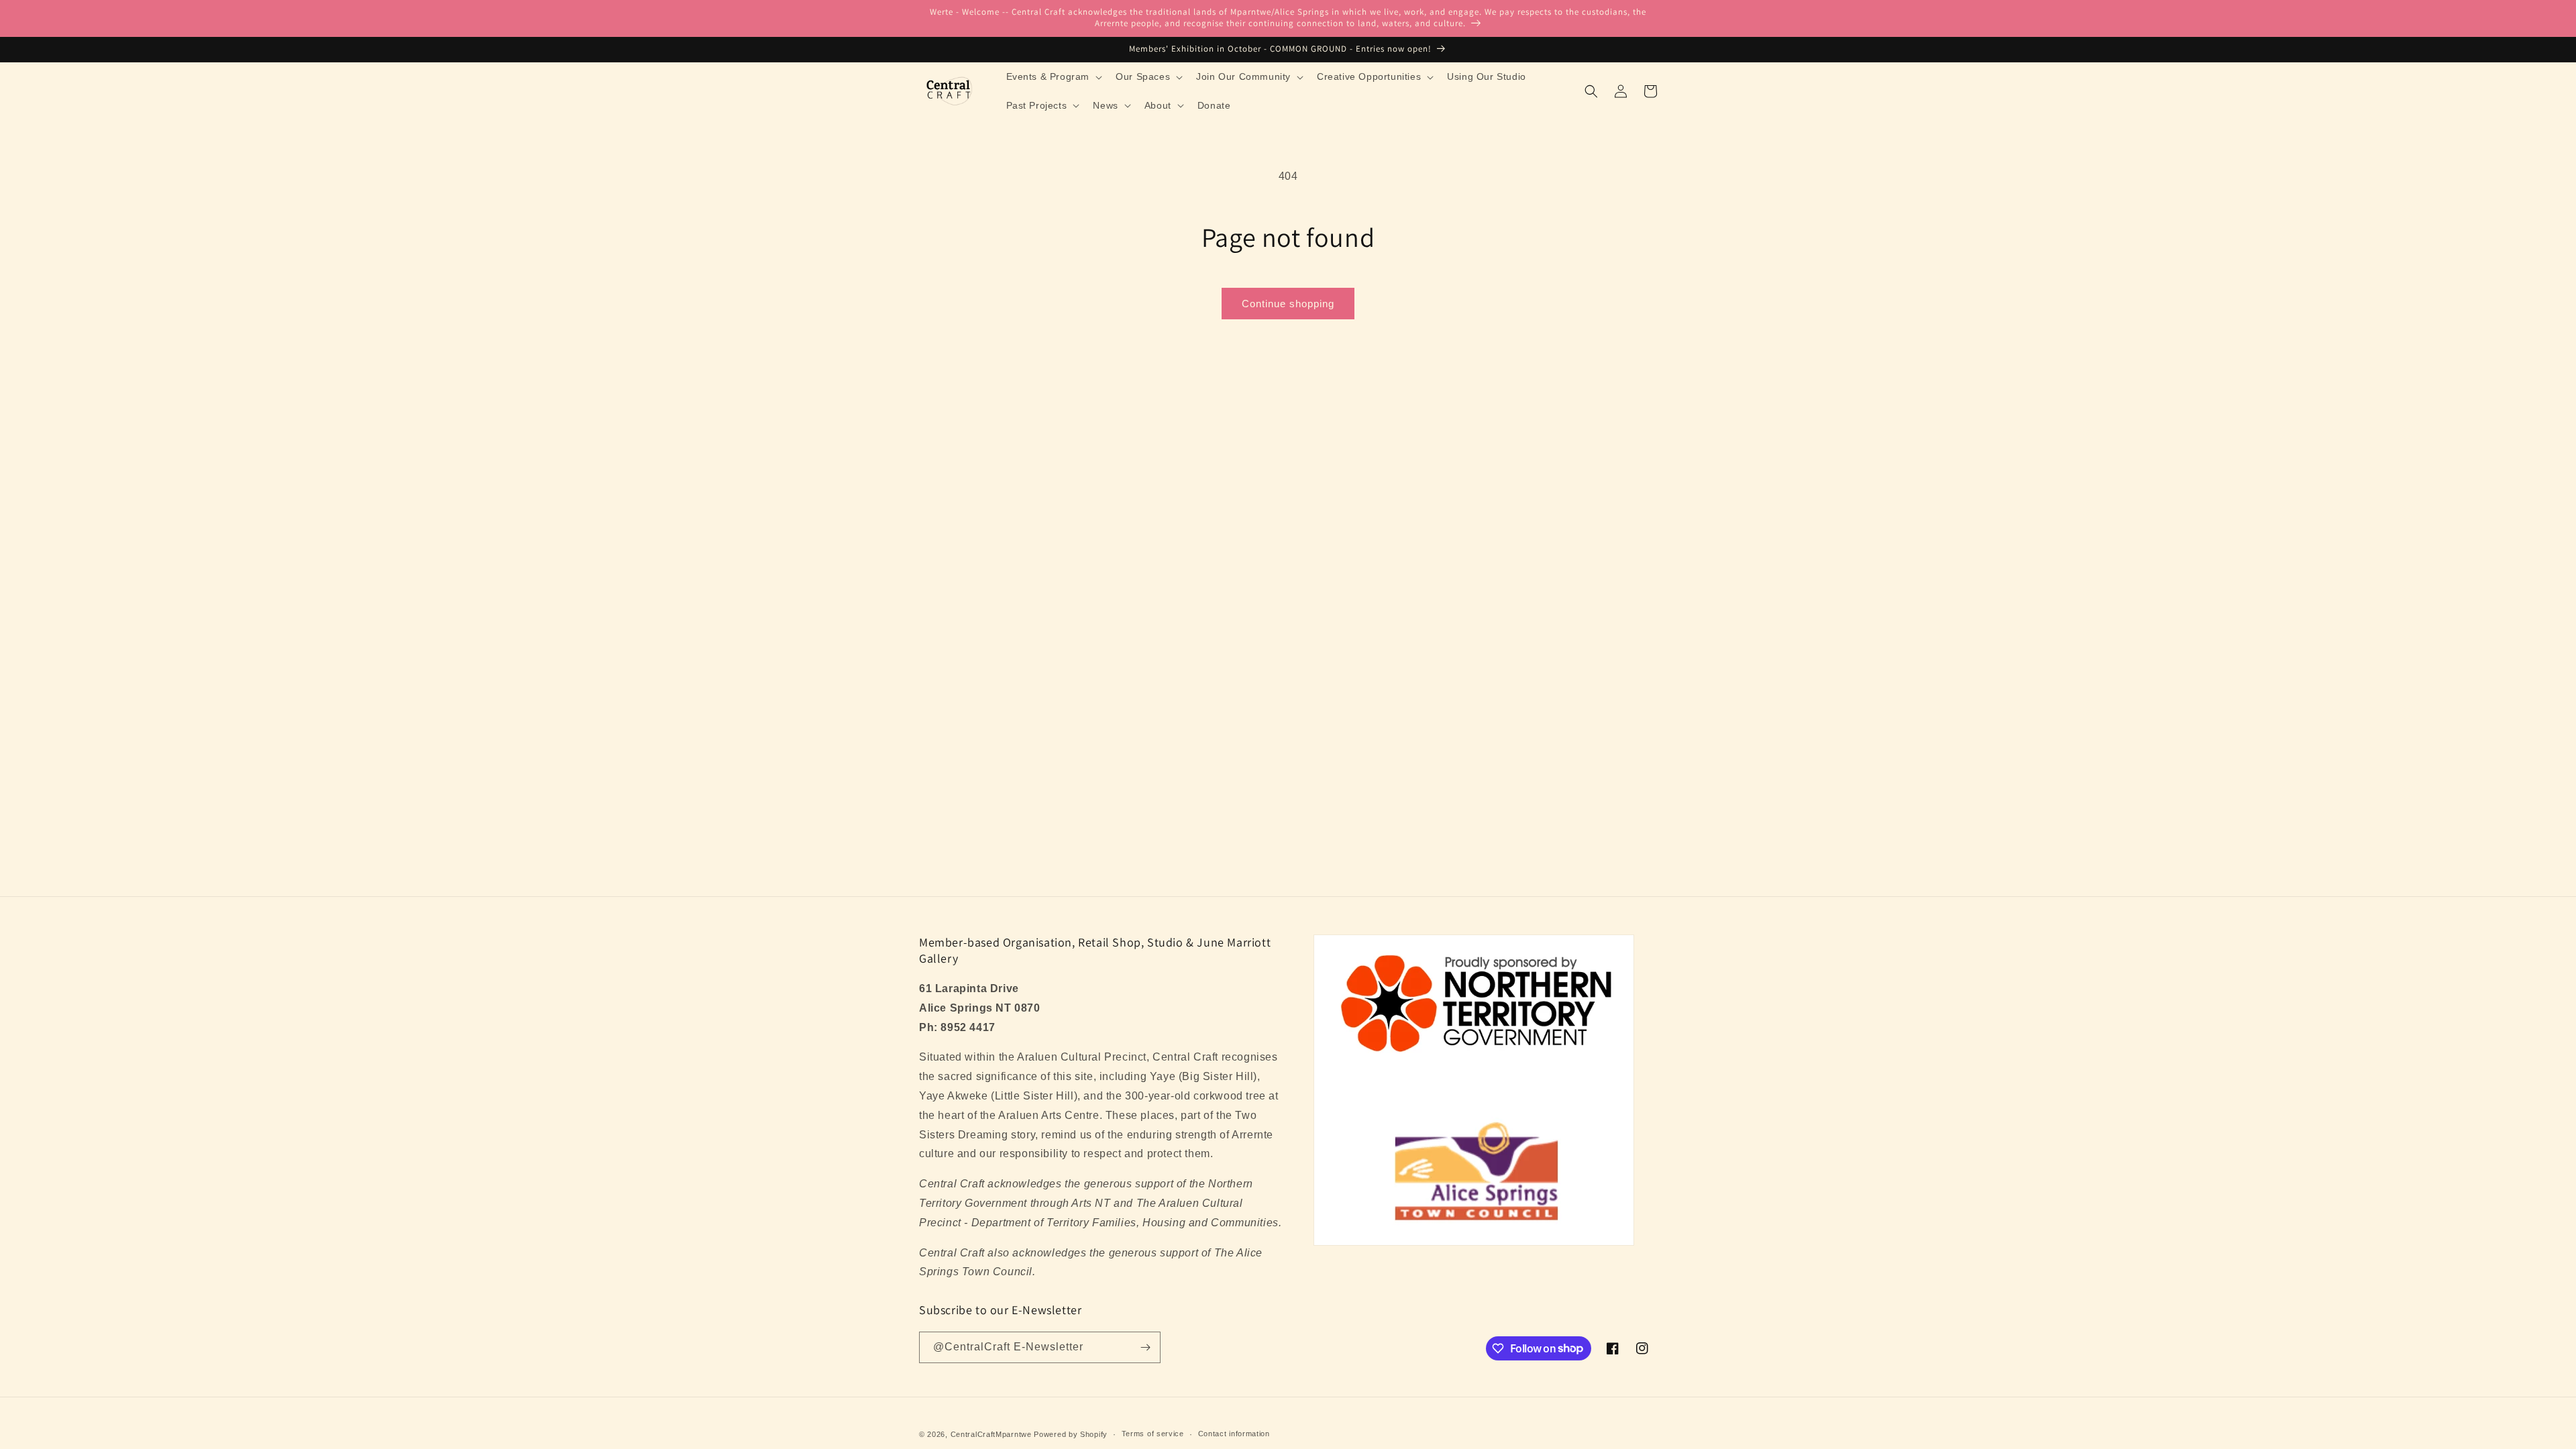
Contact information (1234, 1434)
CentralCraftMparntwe (991, 1434)
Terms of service (1153, 1434)
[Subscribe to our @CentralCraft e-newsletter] (1145, 1347)
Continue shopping (1288, 304)
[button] (1053, 76)
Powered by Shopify (1071, 1434)
